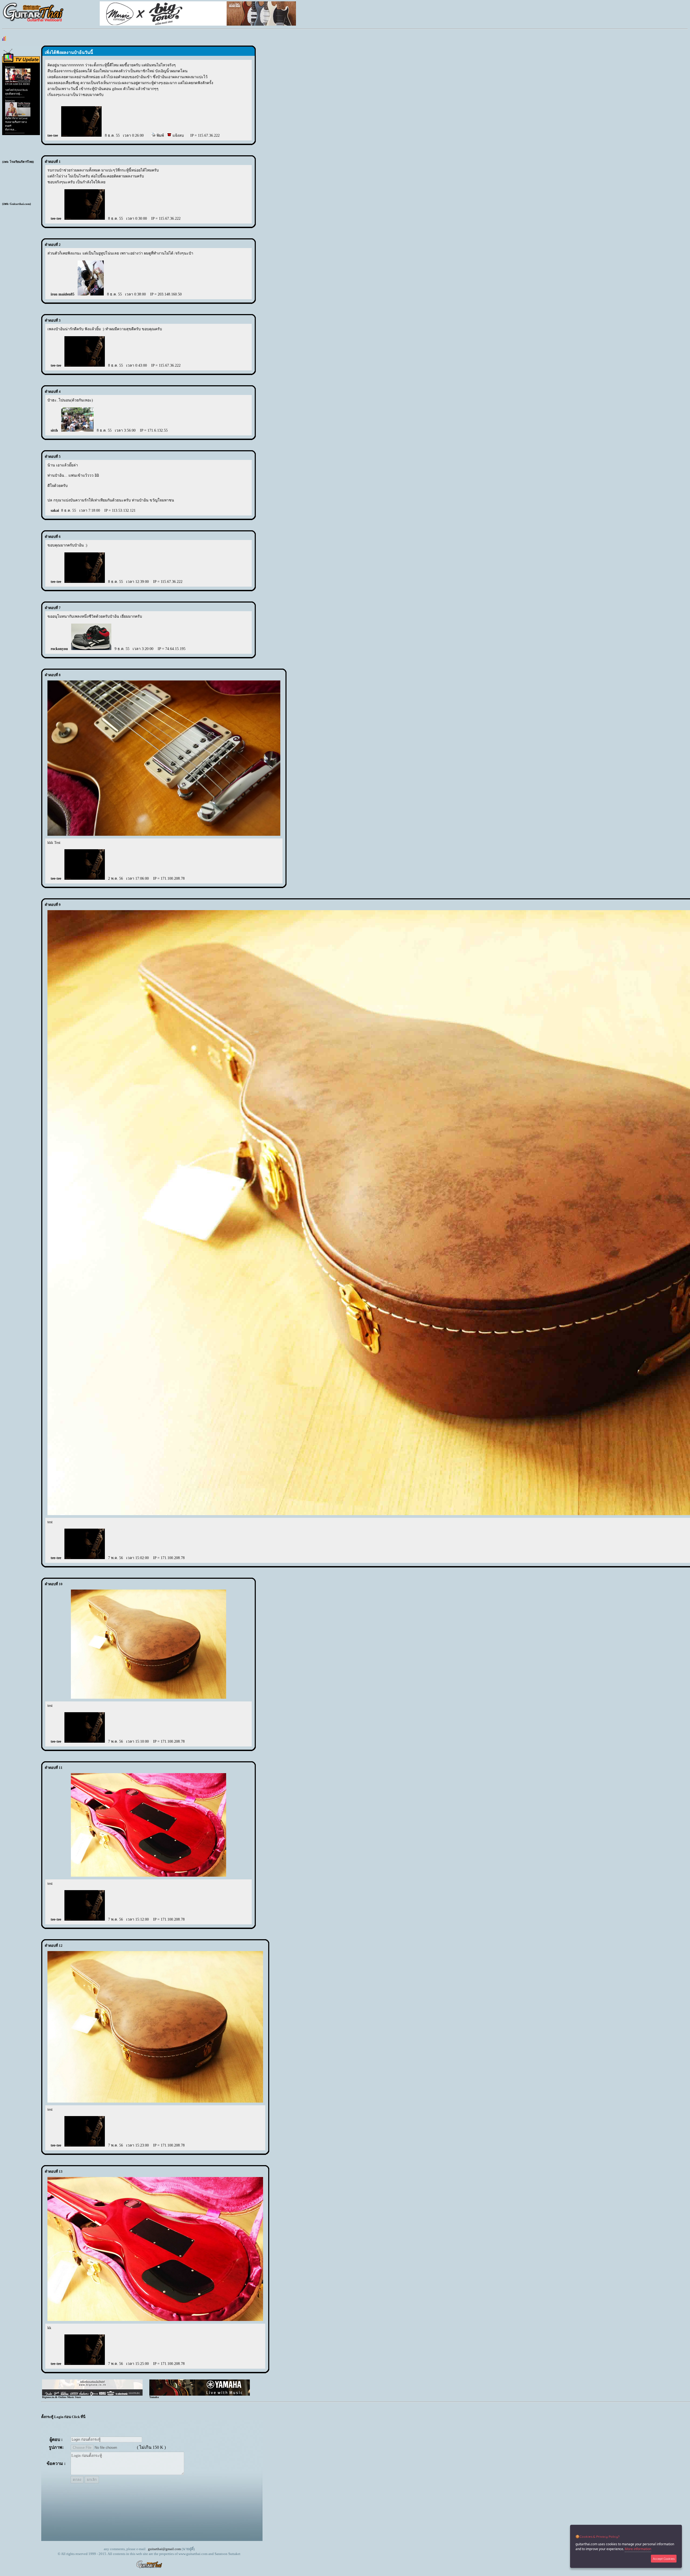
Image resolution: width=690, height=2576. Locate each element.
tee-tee (53, 135)
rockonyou (59, 649)
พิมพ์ (160, 135)
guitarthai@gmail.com (164, 2549)
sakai (55, 510)
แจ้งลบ (178, 135)
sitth (54, 430)
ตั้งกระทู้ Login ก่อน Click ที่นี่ (63, 2417)
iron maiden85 (63, 294)
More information (638, 2549)
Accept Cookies (664, 2559)
